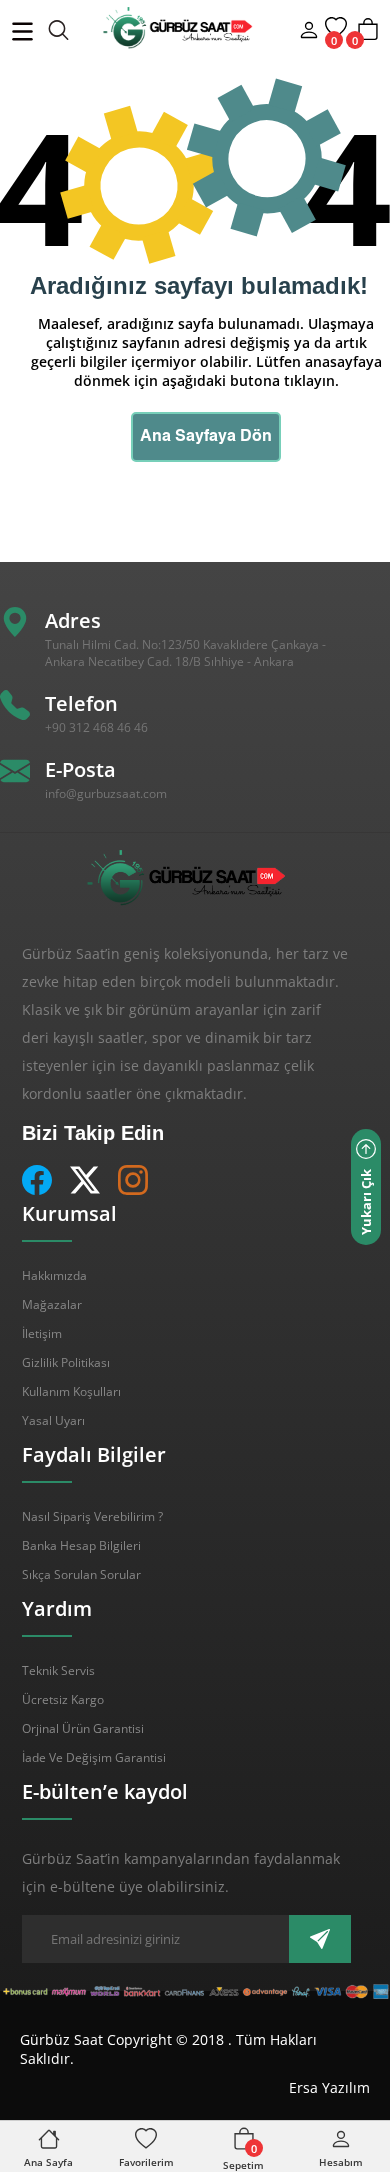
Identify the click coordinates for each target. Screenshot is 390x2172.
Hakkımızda (54, 1275)
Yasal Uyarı (53, 1420)
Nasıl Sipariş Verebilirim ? (92, 1516)
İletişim (42, 1333)
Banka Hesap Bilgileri (81, 1545)
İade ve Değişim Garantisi (94, 1757)
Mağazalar (52, 1304)
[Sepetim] (368, 38)
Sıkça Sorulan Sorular (81, 1574)
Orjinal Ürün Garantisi (83, 1728)
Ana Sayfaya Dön (206, 437)
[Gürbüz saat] (143, 28)
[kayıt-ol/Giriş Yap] (309, 33)
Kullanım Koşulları (71, 1391)
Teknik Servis (58, 1670)
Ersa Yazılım (329, 2087)
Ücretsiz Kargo (63, 1699)
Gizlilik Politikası (66, 1362)
